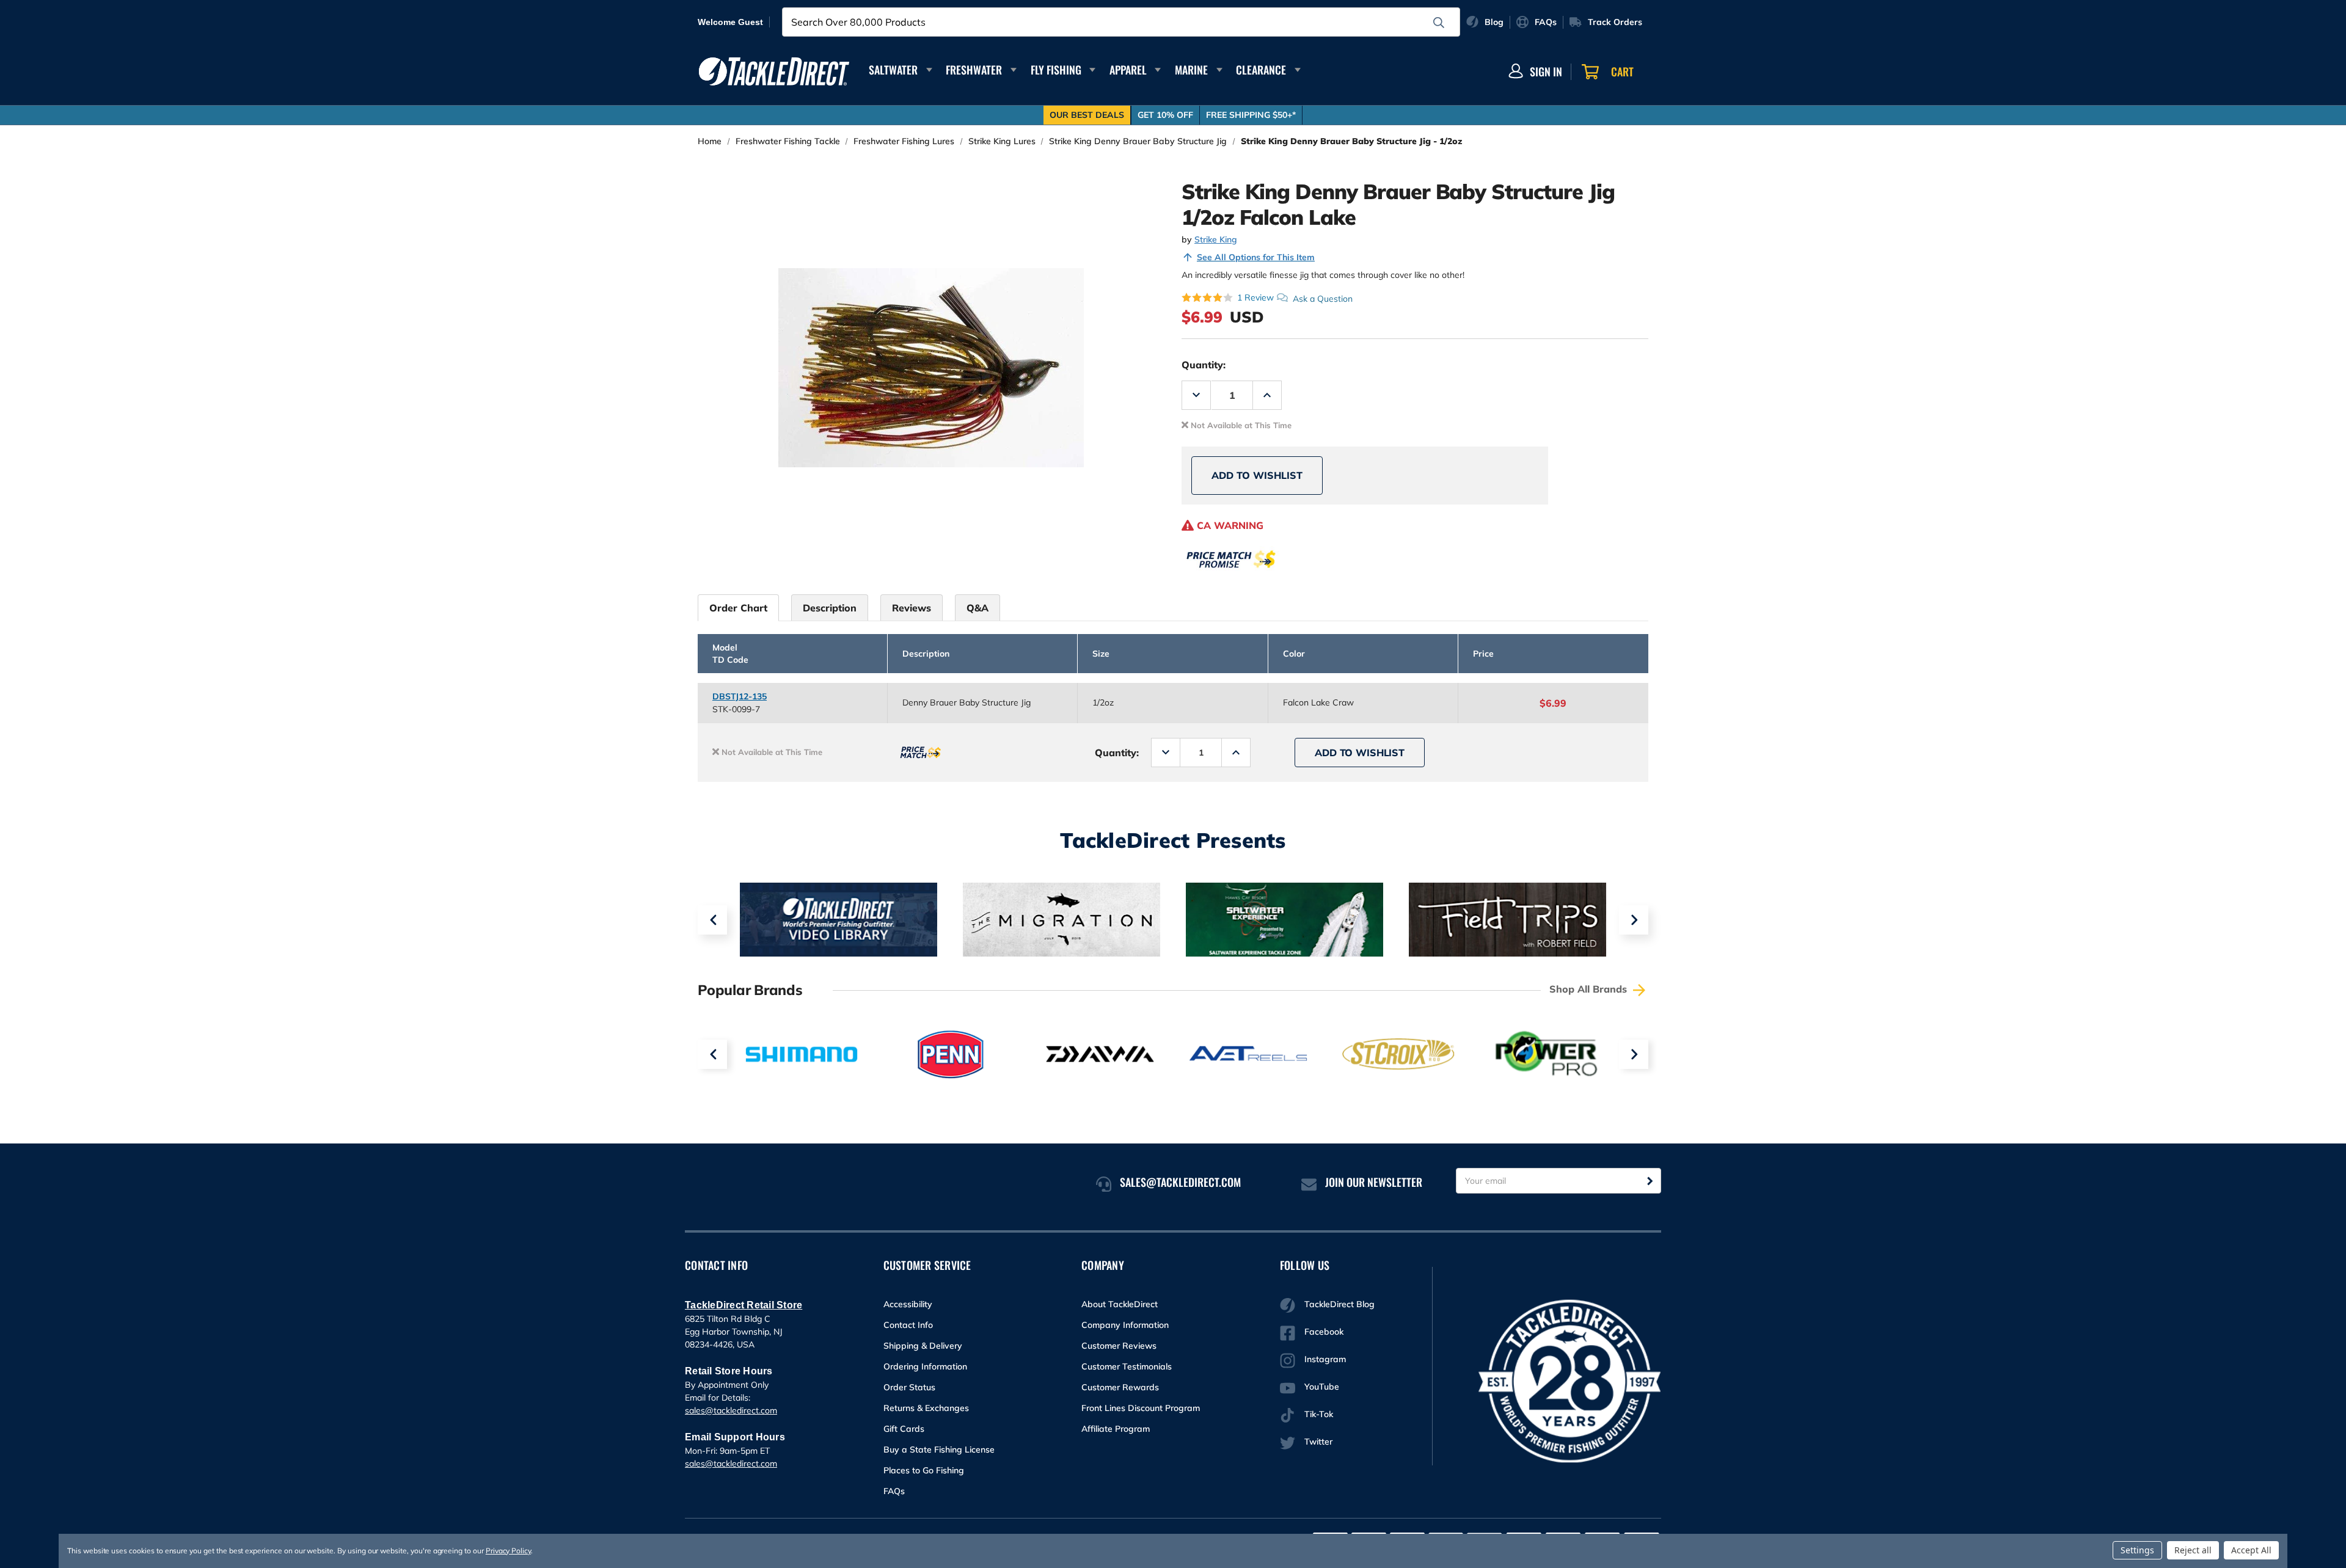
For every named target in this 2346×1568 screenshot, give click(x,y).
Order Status (909, 1387)
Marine (1191, 70)
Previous (712, 920)
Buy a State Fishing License (939, 1449)
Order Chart (738, 608)
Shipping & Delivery (923, 1346)
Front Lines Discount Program (1141, 1408)
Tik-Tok (1319, 1414)
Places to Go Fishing (924, 1470)
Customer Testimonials (1127, 1366)
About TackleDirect (1120, 1304)
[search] (1439, 23)
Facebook (1324, 1332)
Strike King (1216, 239)
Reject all (2193, 1550)
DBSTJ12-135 (740, 696)
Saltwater (893, 70)
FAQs (894, 1491)
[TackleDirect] (774, 71)
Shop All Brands (1590, 989)
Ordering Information (925, 1366)
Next (1634, 920)
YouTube (1322, 1387)
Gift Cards (904, 1429)
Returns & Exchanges (926, 1408)
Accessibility (908, 1304)
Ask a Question (1323, 298)
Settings (2137, 1550)
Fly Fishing (1056, 70)
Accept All (2251, 1550)
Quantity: (1204, 365)
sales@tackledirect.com (731, 1410)
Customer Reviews (1119, 1346)
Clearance (1261, 70)
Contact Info (908, 1325)
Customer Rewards (1120, 1387)
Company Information (1125, 1325)
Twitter (1318, 1442)
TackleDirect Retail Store (744, 1305)
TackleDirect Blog (1339, 1304)
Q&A (977, 608)
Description (830, 608)
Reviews (912, 608)
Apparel (1128, 70)
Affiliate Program (1116, 1429)
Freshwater (974, 70)
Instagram (1325, 1359)
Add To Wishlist (1257, 475)
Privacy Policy (508, 1551)
